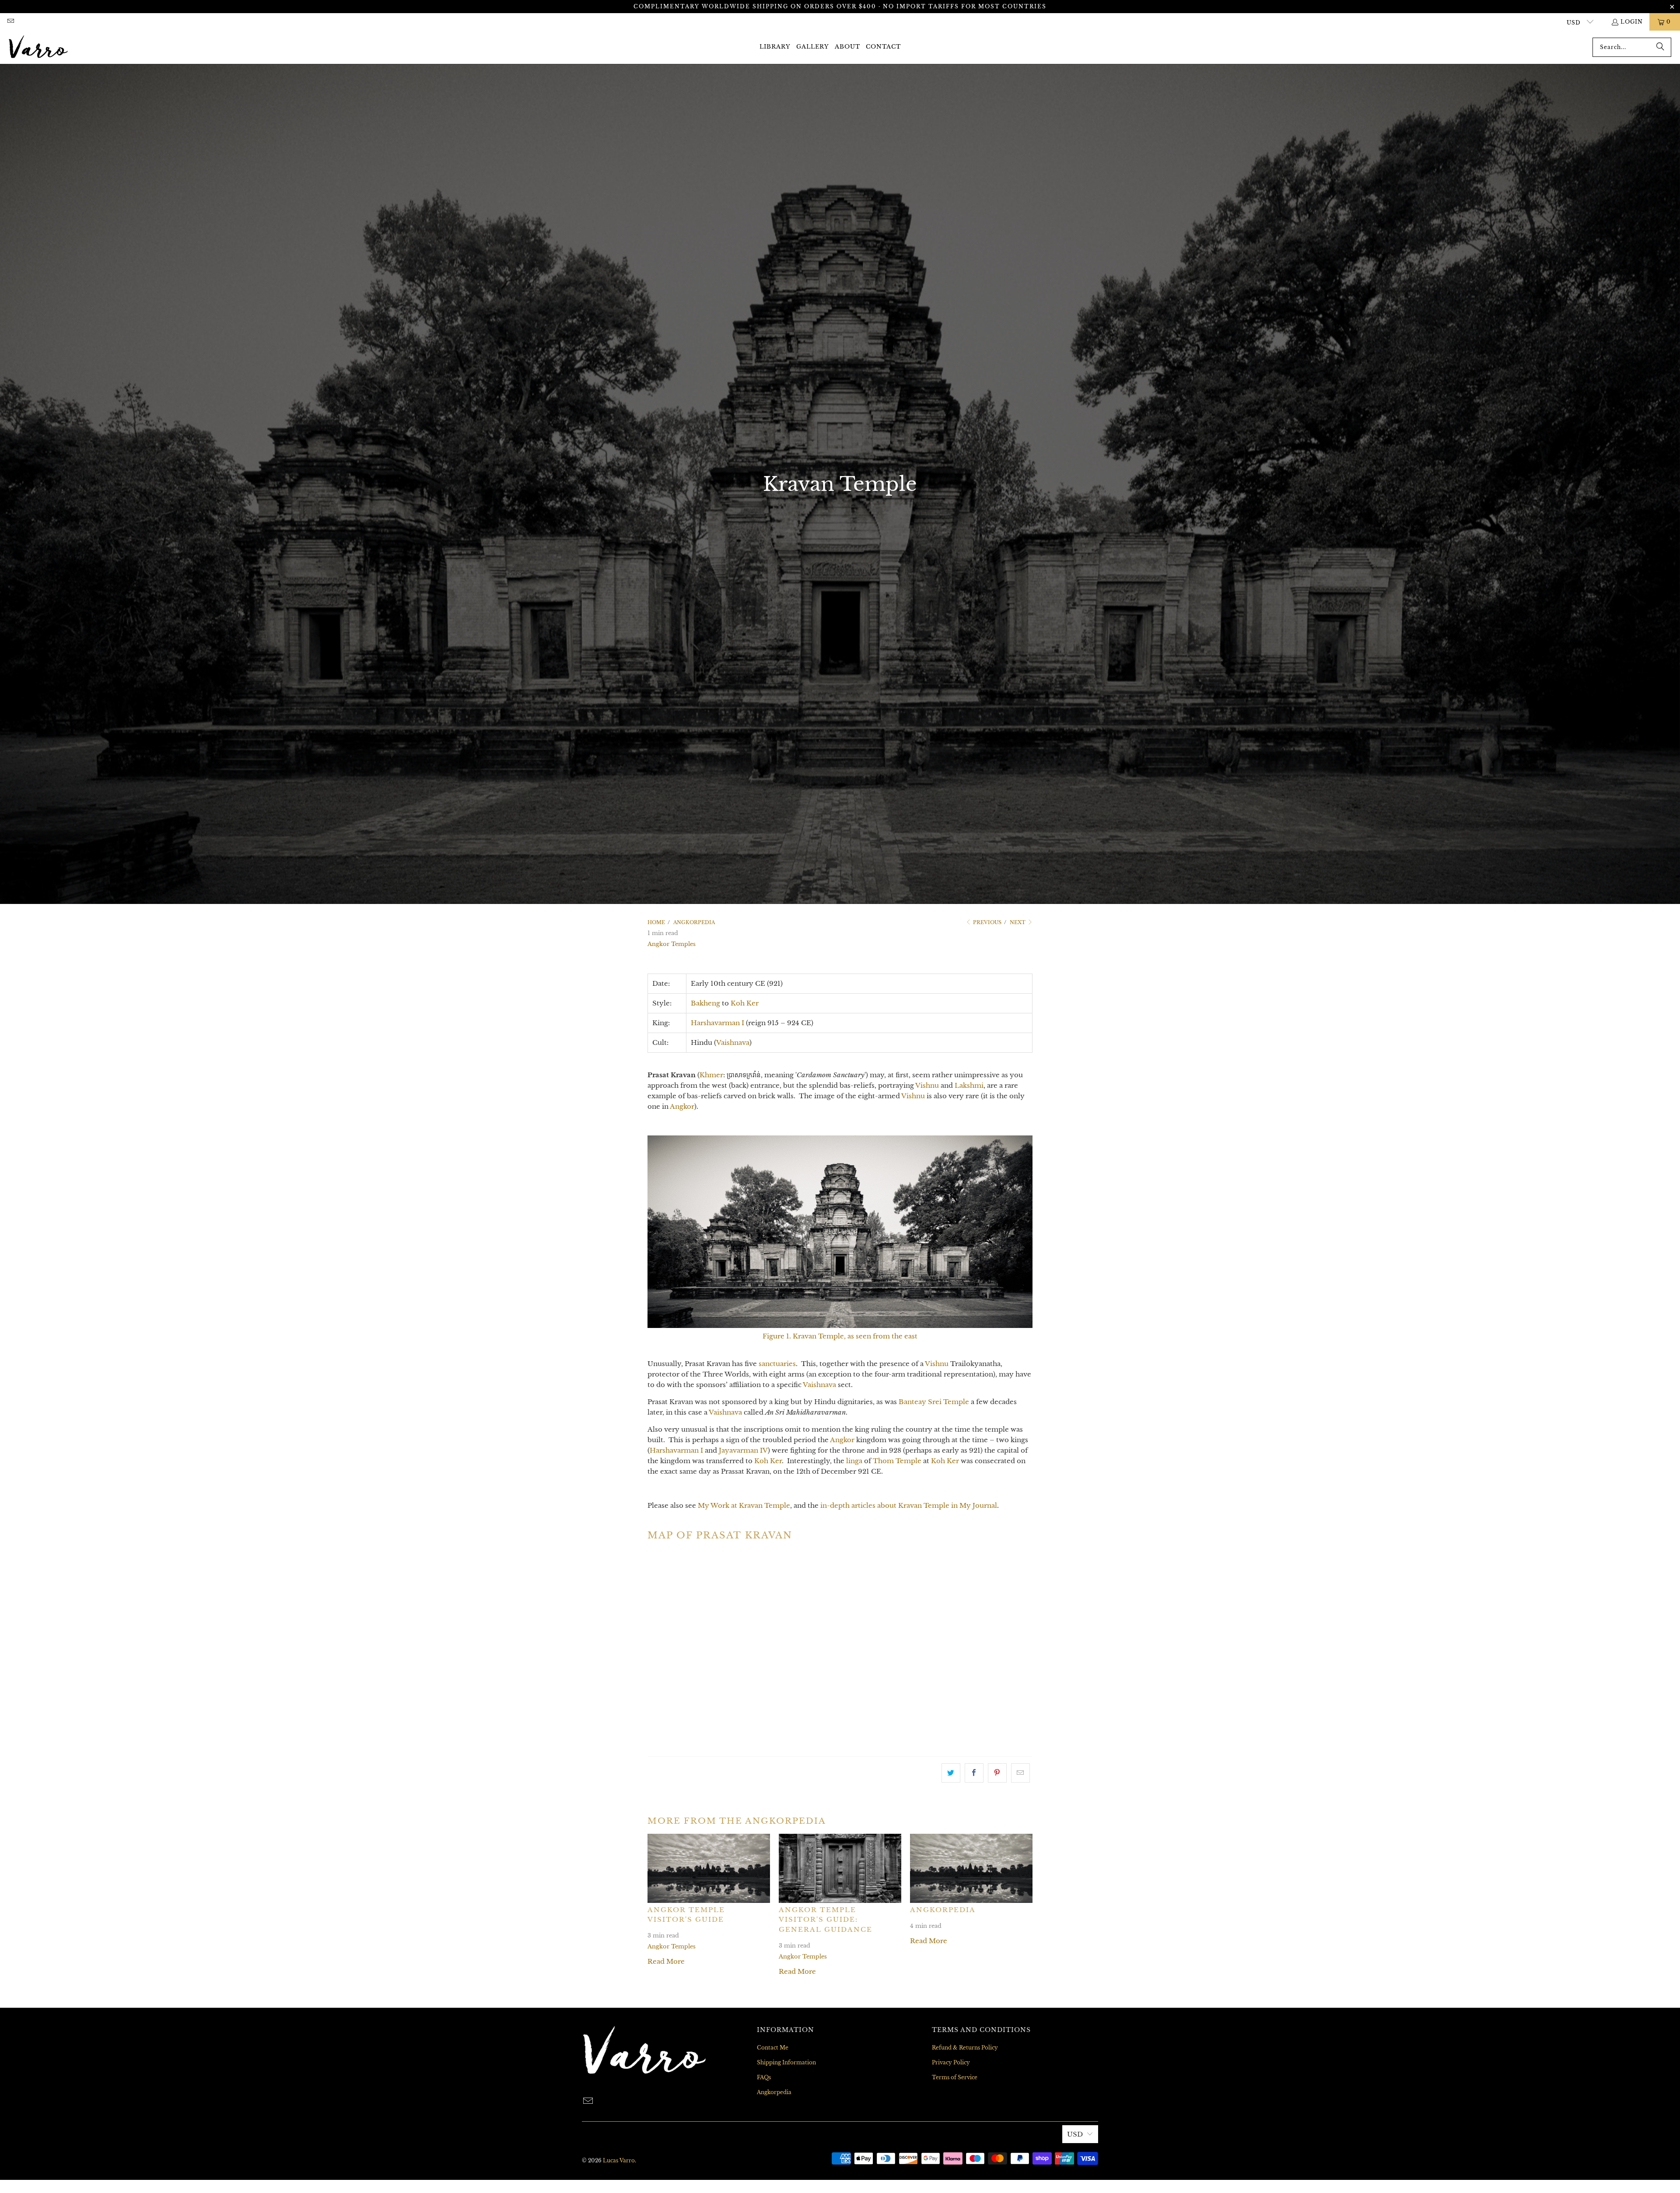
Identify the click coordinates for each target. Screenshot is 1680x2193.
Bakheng (705, 1003)
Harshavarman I (717, 1023)
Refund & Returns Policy (965, 2048)
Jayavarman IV (743, 1450)
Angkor (682, 1106)
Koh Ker (745, 1003)
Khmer (711, 1075)
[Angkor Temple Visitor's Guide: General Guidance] (840, 1868)
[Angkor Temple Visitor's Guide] (709, 1868)
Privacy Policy (951, 2062)
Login (1632, 22)
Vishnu (927, 1085)
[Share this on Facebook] (974, 1773)
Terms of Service (955, 2077)
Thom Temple (897, 1461)
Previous (987, 922)
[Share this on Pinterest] (997, 1773)
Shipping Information (786, 2062)
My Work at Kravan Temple (744, 1505)
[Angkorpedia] (971, 1868)
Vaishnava (733, 1042)
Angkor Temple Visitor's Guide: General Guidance (826, 1920)
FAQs (764, 2077)
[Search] (1660, 47)
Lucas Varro (619, 2160)
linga (854, 1461)
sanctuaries (777, 1364)
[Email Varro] (10, 22)
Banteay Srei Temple (934, 1402)
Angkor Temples (672, 944)
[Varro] (38, 47)
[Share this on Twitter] (951, 1773)
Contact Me (773, 2048)
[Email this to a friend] (1020, 1773)
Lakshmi (969, 1085)
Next (1018, 922)
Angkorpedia (943, 1910)
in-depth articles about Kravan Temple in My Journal (909, 1505)
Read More (666, 1961)
